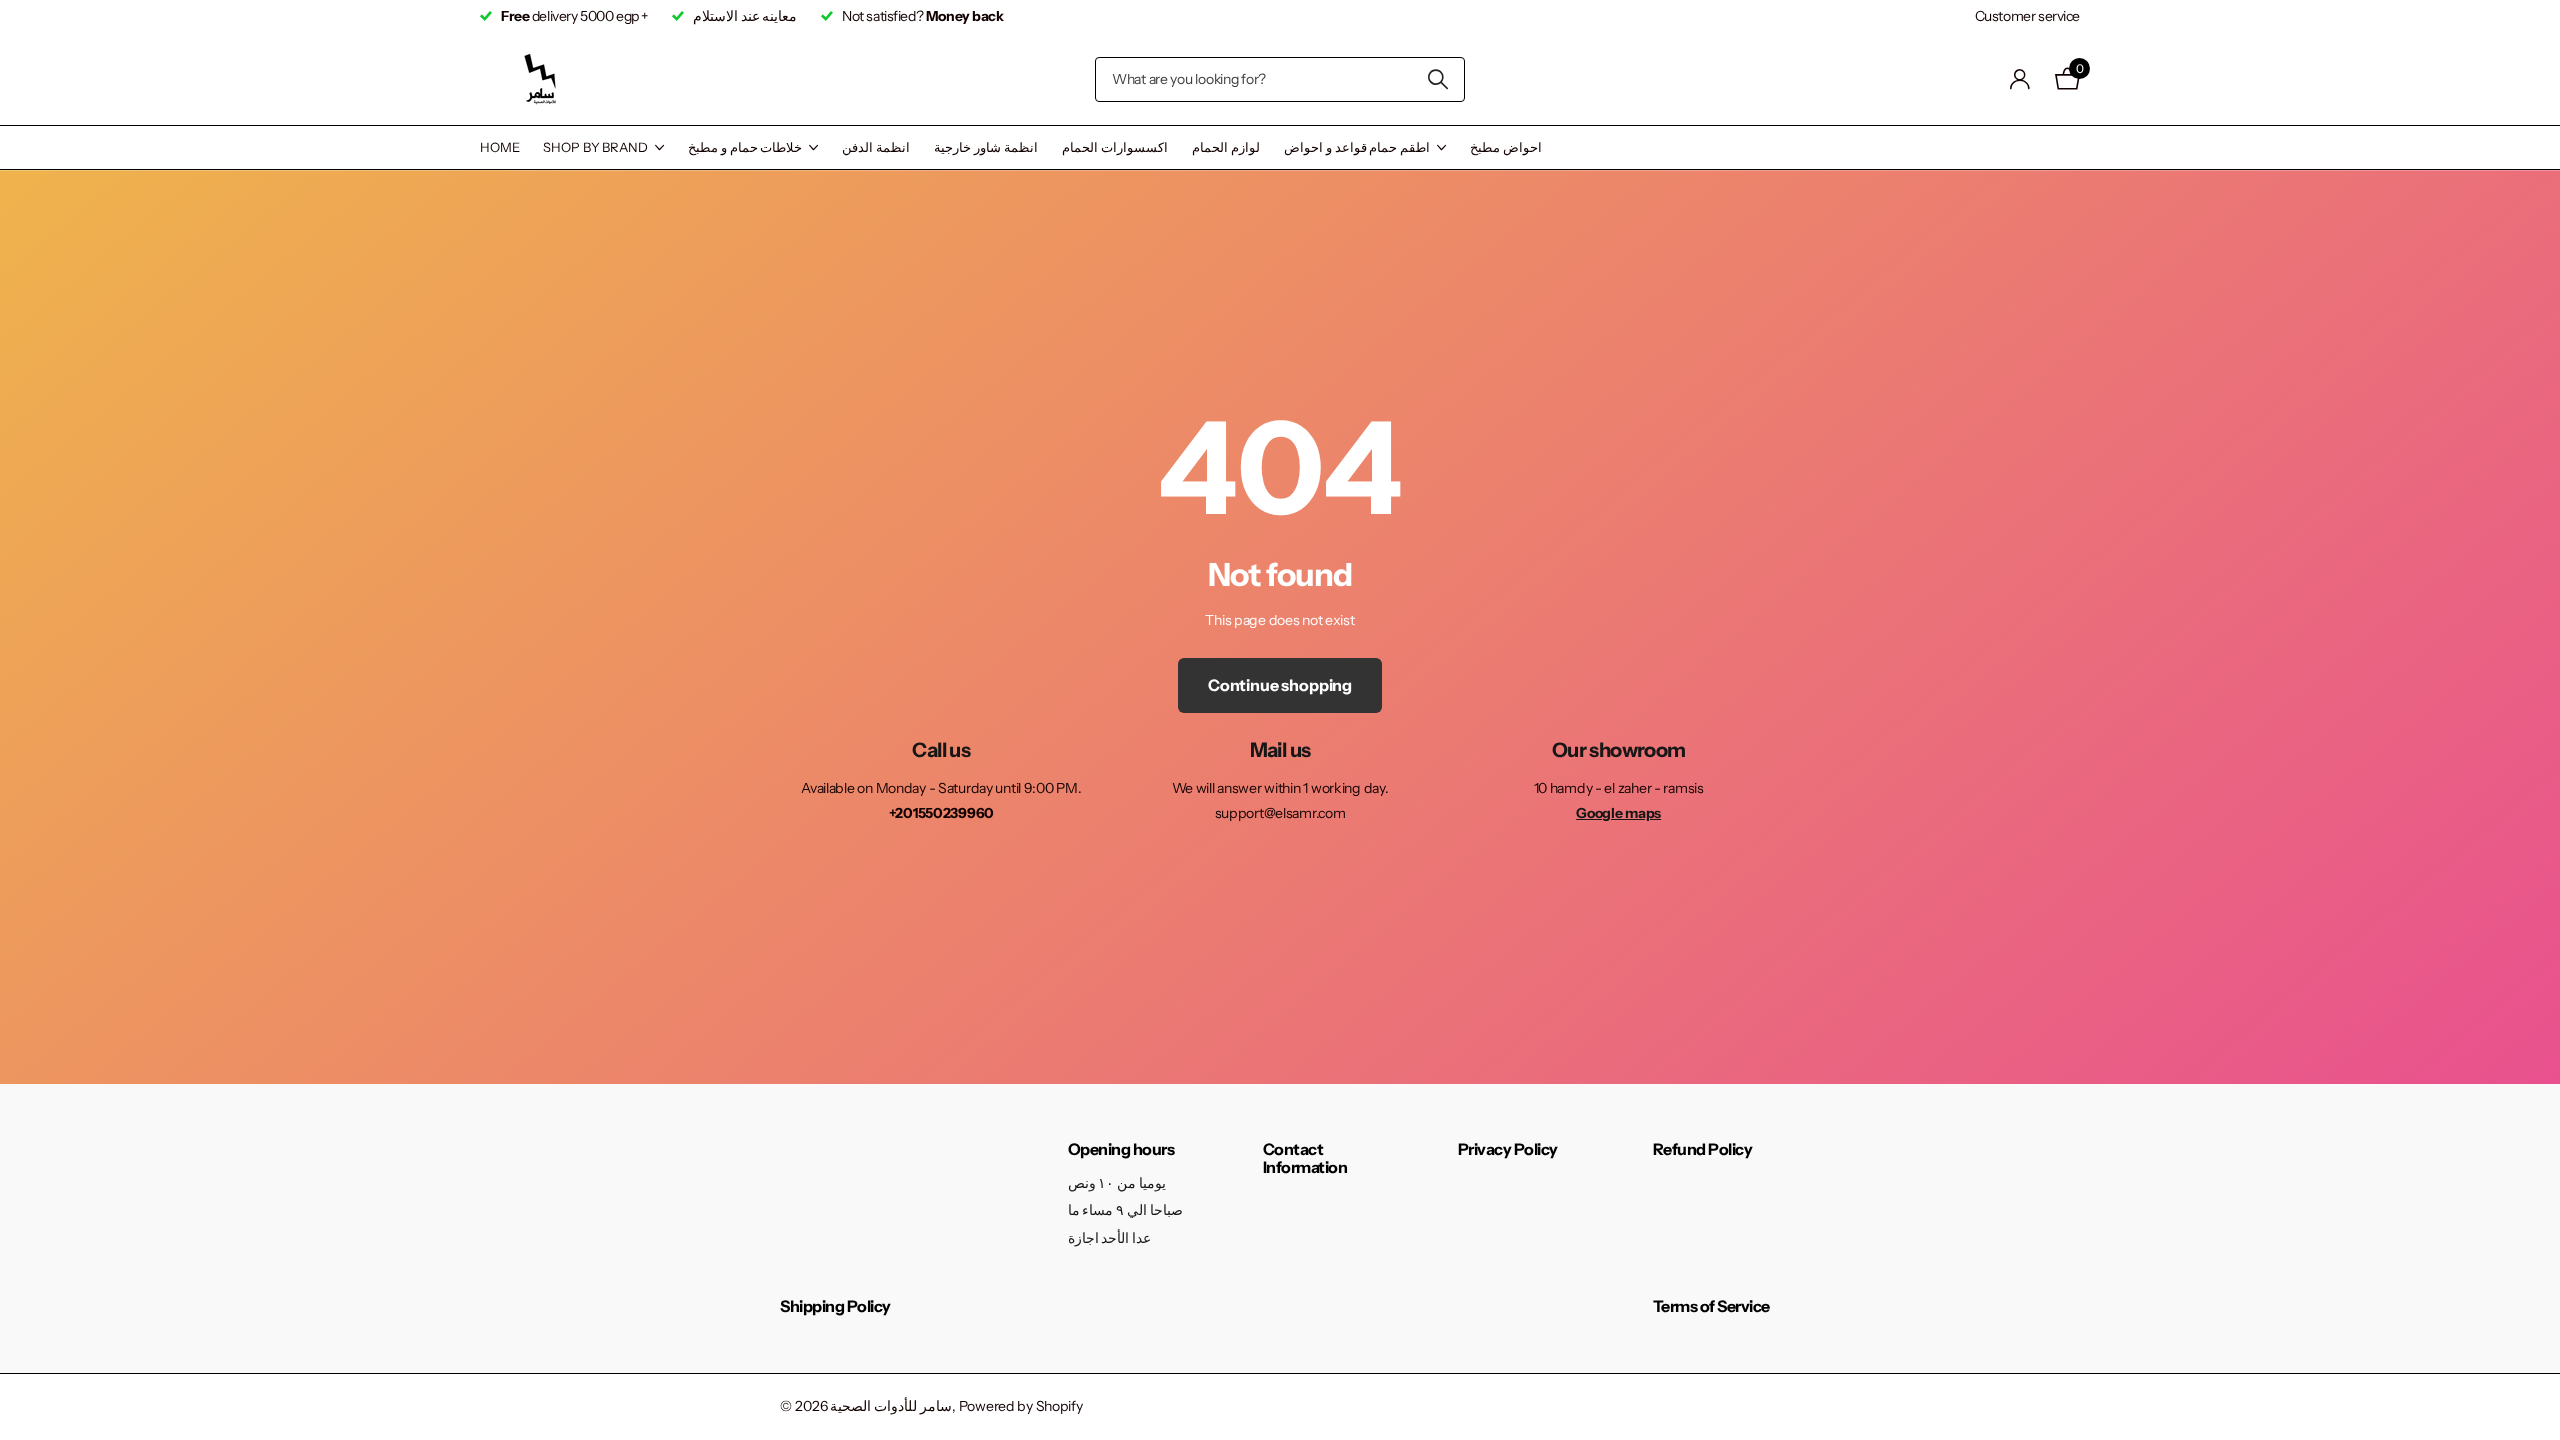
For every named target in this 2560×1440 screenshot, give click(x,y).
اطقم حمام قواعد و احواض (1357, 147)
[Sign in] (2020, 79)
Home (499, 147)
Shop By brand (595, 147)
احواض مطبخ (1506, 147)
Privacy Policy (1508, 1149)
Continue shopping (1280, 685)
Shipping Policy (835, 1306)
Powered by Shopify (1021, 1406)
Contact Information (1305, 1158)
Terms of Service (1711, 1306)
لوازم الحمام (1226, 147)
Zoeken (1437, 79)
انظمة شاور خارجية (986, 147)
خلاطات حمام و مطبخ (745, 147)
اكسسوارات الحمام (1115, 147)
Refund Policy (1703, 1149)
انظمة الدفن (876, 147)
